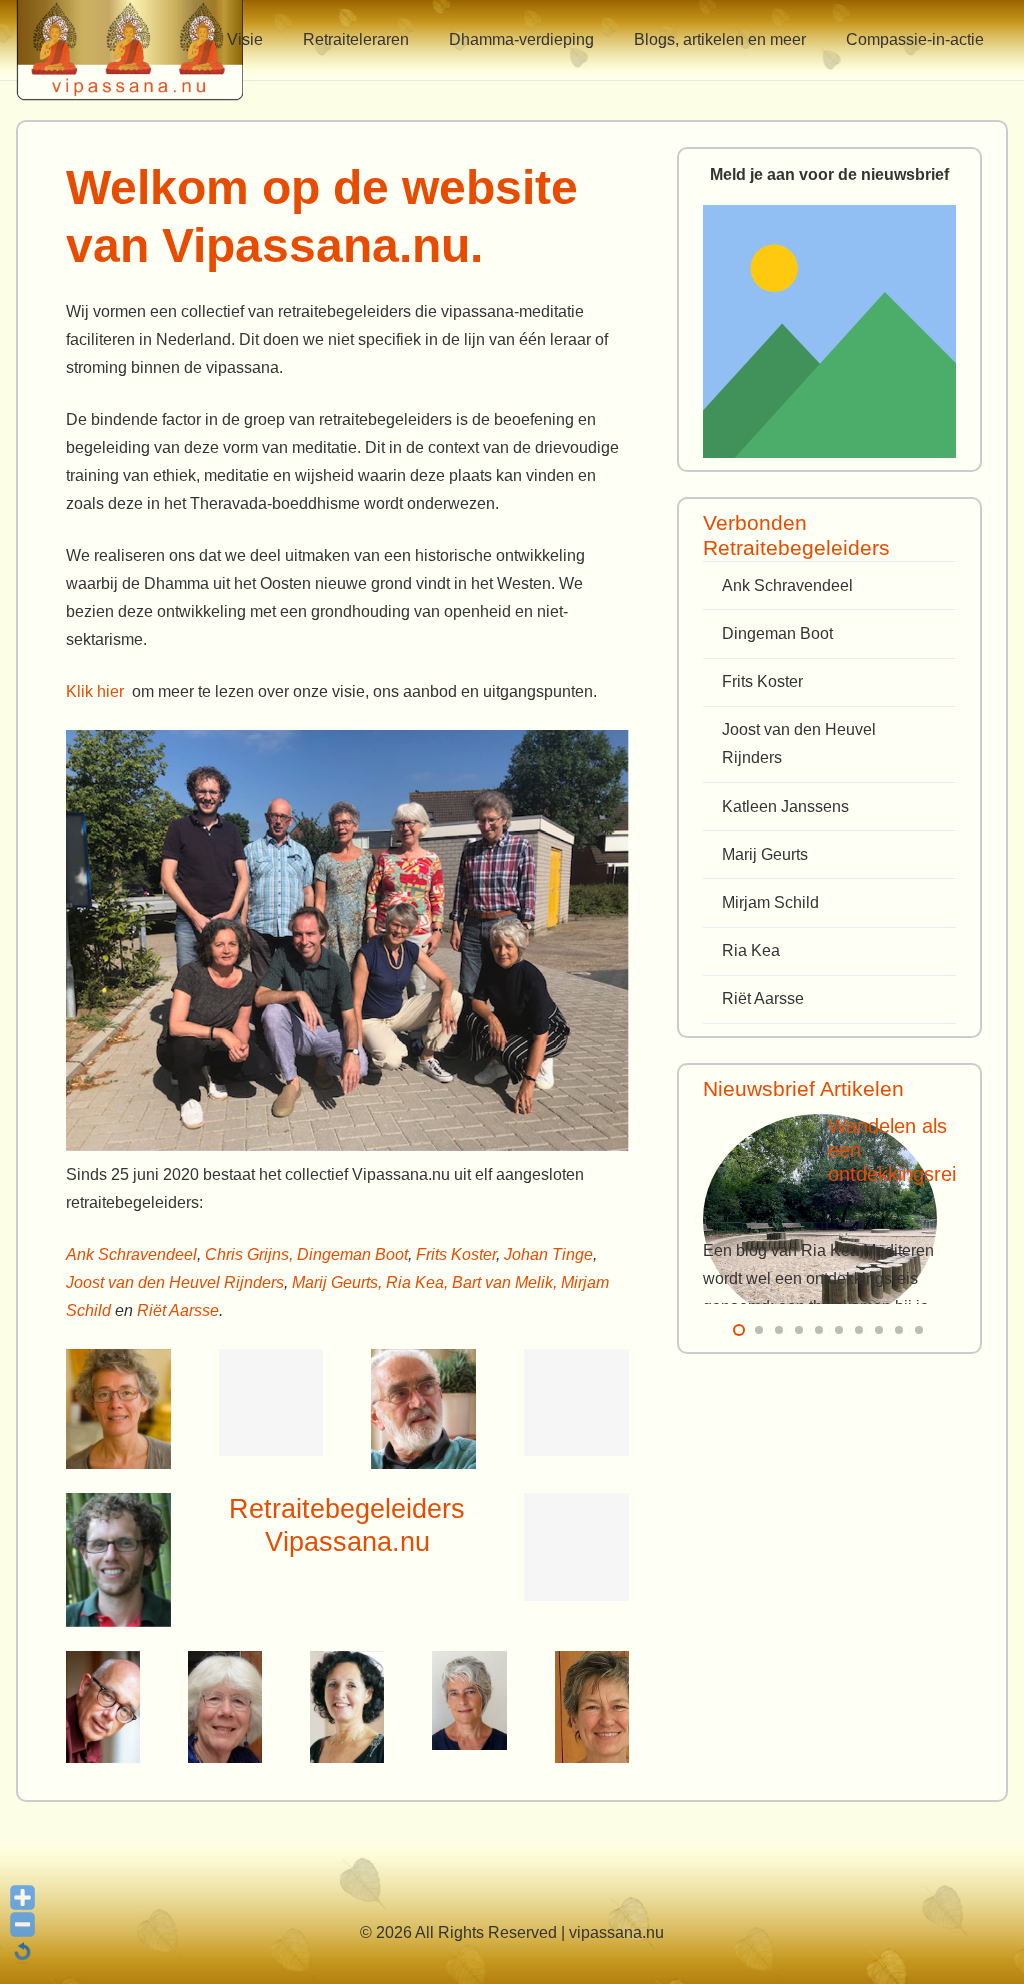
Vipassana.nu (347, 1541)
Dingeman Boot (352, 1254)
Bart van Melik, (504, 1282)
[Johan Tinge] (576, 1546)
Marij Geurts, (339, 1282)
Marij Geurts (765, 854)
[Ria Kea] (469, 1700)
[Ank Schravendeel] (118, 1409)
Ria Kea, (417, 1282)
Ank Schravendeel (131, 1254)
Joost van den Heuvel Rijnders (175, 1282)
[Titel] (829, 331)
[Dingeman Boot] (423, 1409)
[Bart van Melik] (271, 1402)
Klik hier (95, 691)
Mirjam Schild (770, 902)
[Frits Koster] (103, 1707)
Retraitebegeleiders (347, 1508)
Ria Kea (751, 950)
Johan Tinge (548, 1254)
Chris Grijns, (251, 1254)
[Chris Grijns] (576, 1402)
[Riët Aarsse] (592, 1707)
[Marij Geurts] (118, 1560)
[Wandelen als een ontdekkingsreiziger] (820, 1219)
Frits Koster (456, 1254)
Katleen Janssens (785, 806)
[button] (277, 39)
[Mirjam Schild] (347, 1707)
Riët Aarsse (178, 1310)
